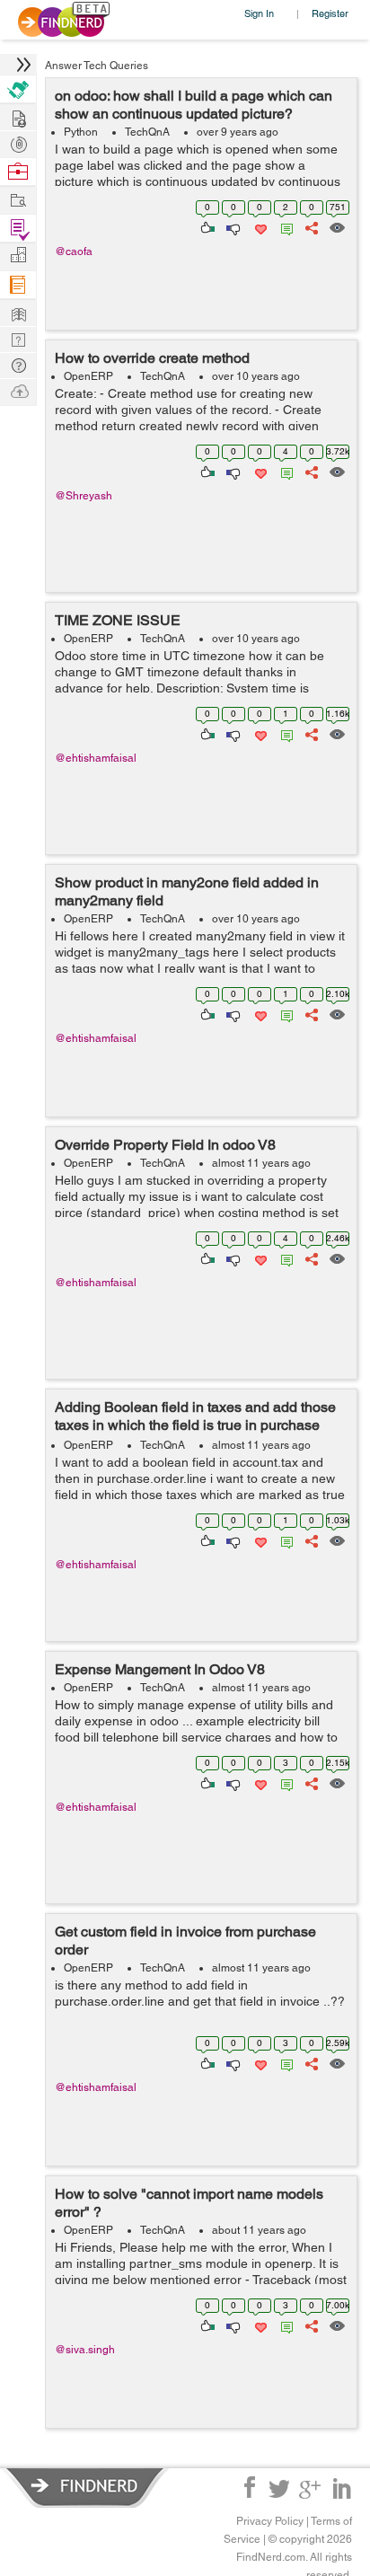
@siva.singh (85, 2350)
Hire (18, 89)
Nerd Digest (18, 312)
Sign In (259, 13)
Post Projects (18, 116)
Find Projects (18, 199)
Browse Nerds (18, 142)
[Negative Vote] (232, 226)
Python (81, 132)
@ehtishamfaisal (96, 758)
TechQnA (147, 132)
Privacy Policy (270, 2521)
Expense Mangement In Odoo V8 (160, 1669)
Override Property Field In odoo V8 (165, 1145)
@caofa (74, 251)
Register (330, 13)
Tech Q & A (18, 338)
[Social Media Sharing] (310, 226)
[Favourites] (259, 226)
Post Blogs (18, 390)
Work (18, 172)
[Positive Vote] (206, 226)
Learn (18, 285)
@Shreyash (84, 496)
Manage (18, 229)
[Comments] (284, 226)
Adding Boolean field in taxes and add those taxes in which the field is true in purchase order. (195, 1425)
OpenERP (88, 376)
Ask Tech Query (18, 364)
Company (18, 256)
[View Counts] (336, 226)
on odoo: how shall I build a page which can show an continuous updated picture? (194, 105)
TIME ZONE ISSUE (118, 620)
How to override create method (152, 358)
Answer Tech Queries (97, 66)
